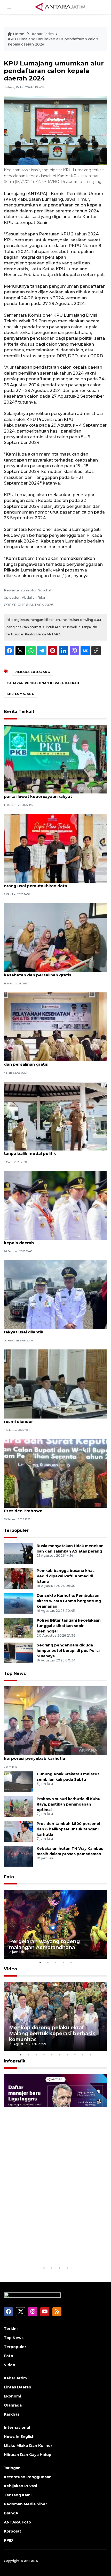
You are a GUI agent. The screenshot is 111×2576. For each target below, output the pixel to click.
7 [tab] (67, 2055)
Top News (15, 1673)
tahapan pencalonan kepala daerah (43, 683)
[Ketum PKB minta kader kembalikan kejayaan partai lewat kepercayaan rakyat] (55, 759)
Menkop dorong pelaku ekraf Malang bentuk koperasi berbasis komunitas (52, 2033)
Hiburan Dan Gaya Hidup (28, 2455)
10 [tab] (90, 2055)
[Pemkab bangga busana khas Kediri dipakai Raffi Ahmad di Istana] (18, 1578)
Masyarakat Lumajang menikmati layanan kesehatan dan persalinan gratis (47, 972)
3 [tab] (55, 1963)
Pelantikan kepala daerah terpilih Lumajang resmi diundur (49, 1419)
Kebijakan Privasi (20, 2486)
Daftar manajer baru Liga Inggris (51, 2252)
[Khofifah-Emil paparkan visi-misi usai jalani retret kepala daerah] (55, 1205)
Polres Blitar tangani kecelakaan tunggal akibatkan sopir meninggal (69, 1626)
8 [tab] (75, 2055)
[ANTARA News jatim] (60, 7)
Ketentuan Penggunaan (28, 2477)
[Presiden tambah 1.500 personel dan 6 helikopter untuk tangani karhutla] (18, 1831)
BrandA (11, 2513)
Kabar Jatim (43, 34)
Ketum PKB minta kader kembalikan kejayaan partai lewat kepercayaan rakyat (52, 794)
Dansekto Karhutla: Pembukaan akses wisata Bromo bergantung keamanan (69, 1601)
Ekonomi (12, 2396)
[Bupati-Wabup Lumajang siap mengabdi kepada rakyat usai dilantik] (55, 1294)
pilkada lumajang (32, 672)
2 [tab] (48, 1963)
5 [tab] (71, 1963)
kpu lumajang (21, 694)
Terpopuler (16, 1530)
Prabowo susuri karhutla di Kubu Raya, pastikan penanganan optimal (69, 1804)
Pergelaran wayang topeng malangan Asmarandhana (44, 1944)
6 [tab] (59, 2055)
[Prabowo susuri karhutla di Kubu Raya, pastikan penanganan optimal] (18, 1806)
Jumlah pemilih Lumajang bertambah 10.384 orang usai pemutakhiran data (50, 883)
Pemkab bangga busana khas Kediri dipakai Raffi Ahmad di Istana (66, 1576)
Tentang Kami (18, 2495)
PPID (9, 2540)
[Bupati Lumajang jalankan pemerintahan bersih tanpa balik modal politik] (55, 1116)
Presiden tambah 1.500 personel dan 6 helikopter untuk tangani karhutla (68, 1829)
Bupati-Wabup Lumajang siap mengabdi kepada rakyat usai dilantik (54, 1329)
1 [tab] (40, 1963)
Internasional (17, 2427)
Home (19, 34)
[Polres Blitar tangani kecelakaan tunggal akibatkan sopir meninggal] (18, 1628)
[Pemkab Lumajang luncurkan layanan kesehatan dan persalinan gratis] (55, 1026)
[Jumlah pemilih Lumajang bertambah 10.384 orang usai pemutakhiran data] (55, 848)
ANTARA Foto (17, 2522)
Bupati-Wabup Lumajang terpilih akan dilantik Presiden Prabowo (52, 1508)
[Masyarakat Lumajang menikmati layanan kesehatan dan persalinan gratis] (55, 937)
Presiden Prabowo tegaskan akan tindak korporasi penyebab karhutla (47, 1756)
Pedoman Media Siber (25, 2504)
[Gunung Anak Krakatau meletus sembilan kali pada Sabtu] (18, 1781)
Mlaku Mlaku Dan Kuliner (28, 2446)
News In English (19, 2437)
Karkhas (12, 2414)
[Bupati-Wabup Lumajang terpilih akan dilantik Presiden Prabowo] (55, 1473)
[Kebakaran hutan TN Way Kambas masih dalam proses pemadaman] (18, 1856)
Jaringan (12, 2468)
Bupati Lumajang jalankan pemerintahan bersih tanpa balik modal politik (53, 1151)
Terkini (11, 2329)
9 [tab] (83, 2055)
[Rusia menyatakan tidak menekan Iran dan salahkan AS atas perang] (18, 1553)
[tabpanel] (55, 1924)
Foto (9, 1877)
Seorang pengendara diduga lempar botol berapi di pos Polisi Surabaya (68, 1651)
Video (10, 1969)
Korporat (13, 2531)
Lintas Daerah (18, 2387)
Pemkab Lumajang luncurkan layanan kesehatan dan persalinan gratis (55, 1061)
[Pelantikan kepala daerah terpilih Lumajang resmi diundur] (55, 1383)
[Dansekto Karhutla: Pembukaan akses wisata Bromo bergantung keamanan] (18, 1603)
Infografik (15, 2061)
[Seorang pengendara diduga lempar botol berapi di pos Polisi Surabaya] (18, 1653)
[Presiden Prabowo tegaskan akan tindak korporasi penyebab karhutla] (55, 1721)
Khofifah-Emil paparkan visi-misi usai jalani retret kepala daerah (55, 1240)
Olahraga (13, 2405)
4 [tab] (63, 1963)
